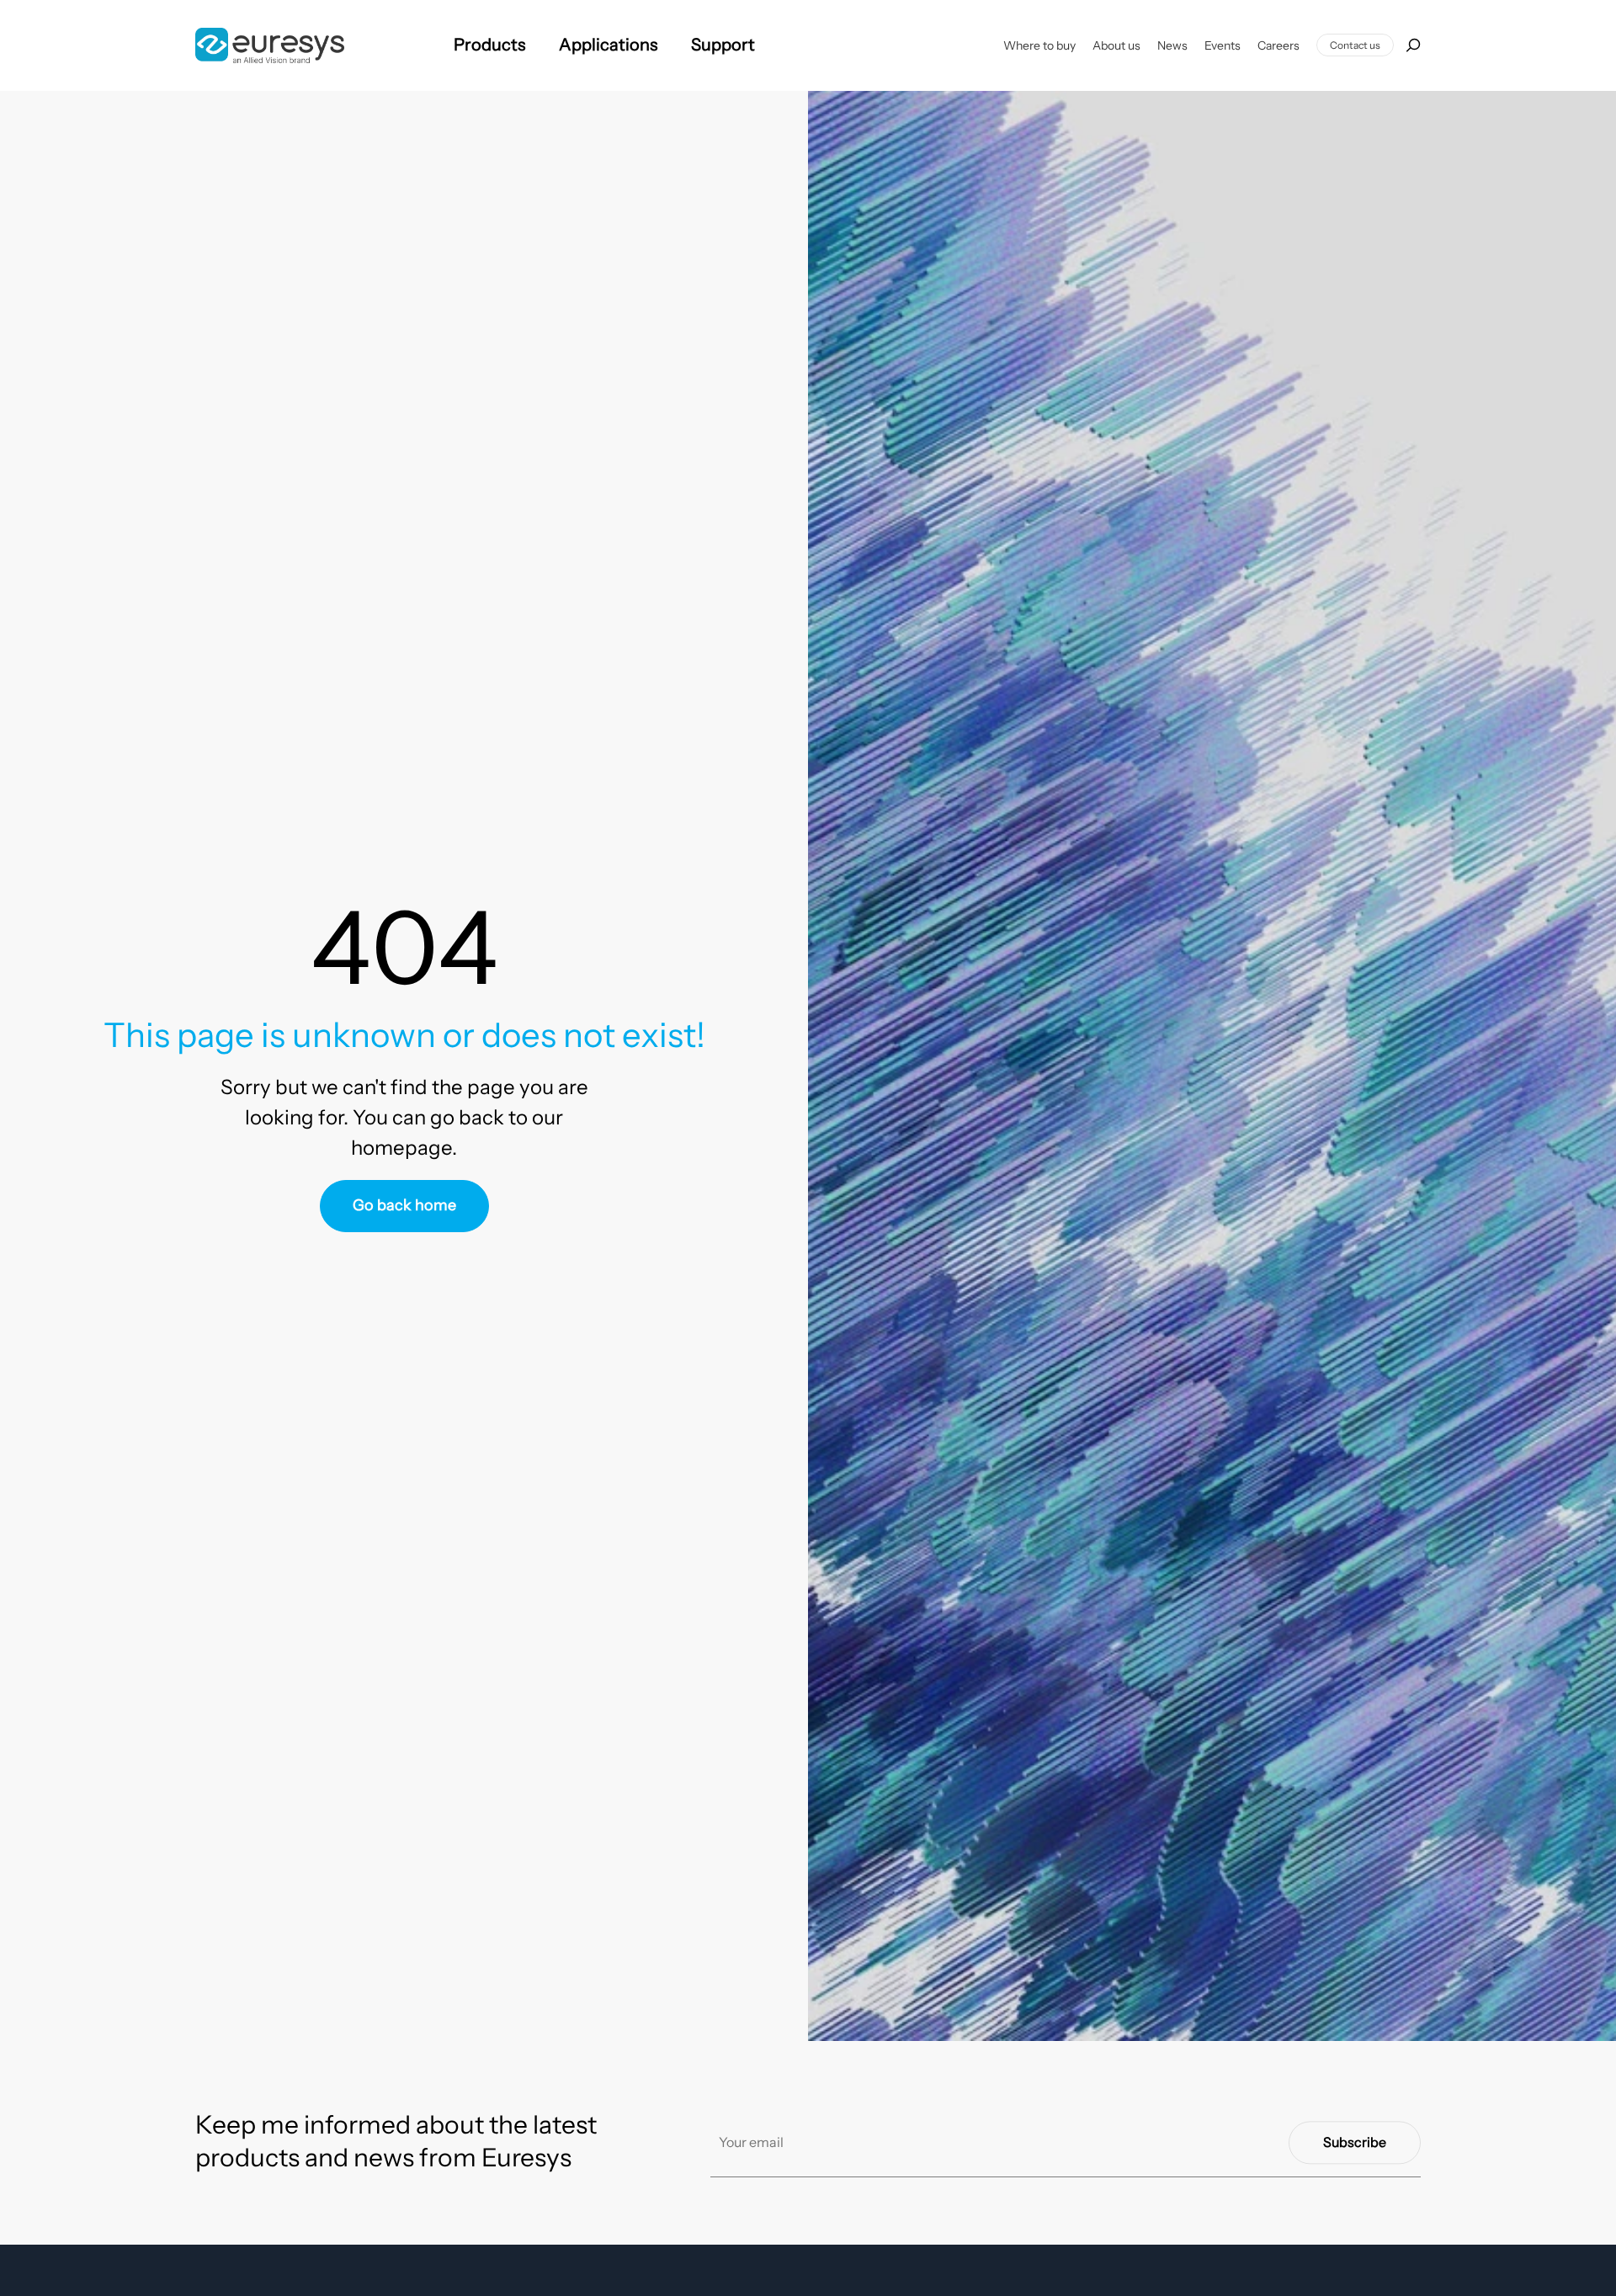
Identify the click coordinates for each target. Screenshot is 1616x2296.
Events (1223, 45)
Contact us (1355, 45)
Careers (1278, 45)
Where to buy (1039, 45)
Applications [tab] (608, 45)
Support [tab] (723, 45)
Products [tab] (489, 45)
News (1172, 45)
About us (1116, 45)
